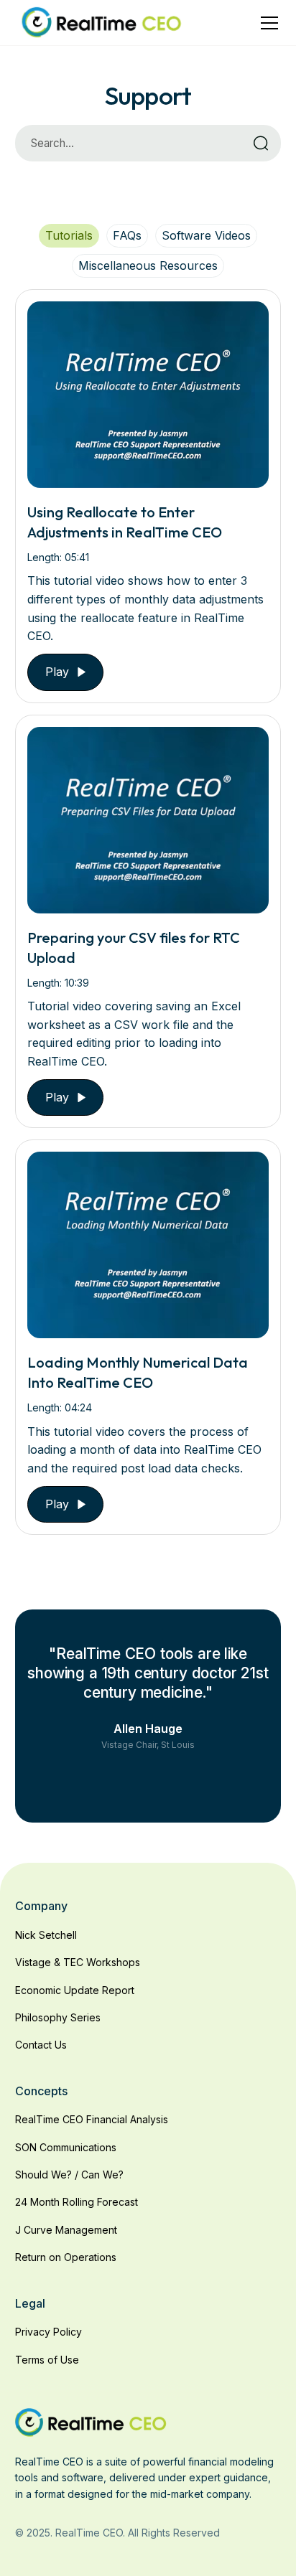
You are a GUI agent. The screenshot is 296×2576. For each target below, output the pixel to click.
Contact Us (41, 2045)
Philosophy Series (58, 2017)
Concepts (41, 2091)
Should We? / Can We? (69, 2175)
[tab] (69, 235)
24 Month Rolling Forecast (77, 2202)
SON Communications (66, 2147)
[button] (267, 23)
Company (41, 1906)
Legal (30, 2303)
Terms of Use (47, 2360)
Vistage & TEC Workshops (78, 1962)
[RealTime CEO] (91, 2421)
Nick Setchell (46, 1935)
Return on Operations (66, 2257)
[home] (101, 23)
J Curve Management (66, 2230)
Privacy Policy (48, 2332)
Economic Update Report (75, 1990)
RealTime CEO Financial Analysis (92, 2119)
